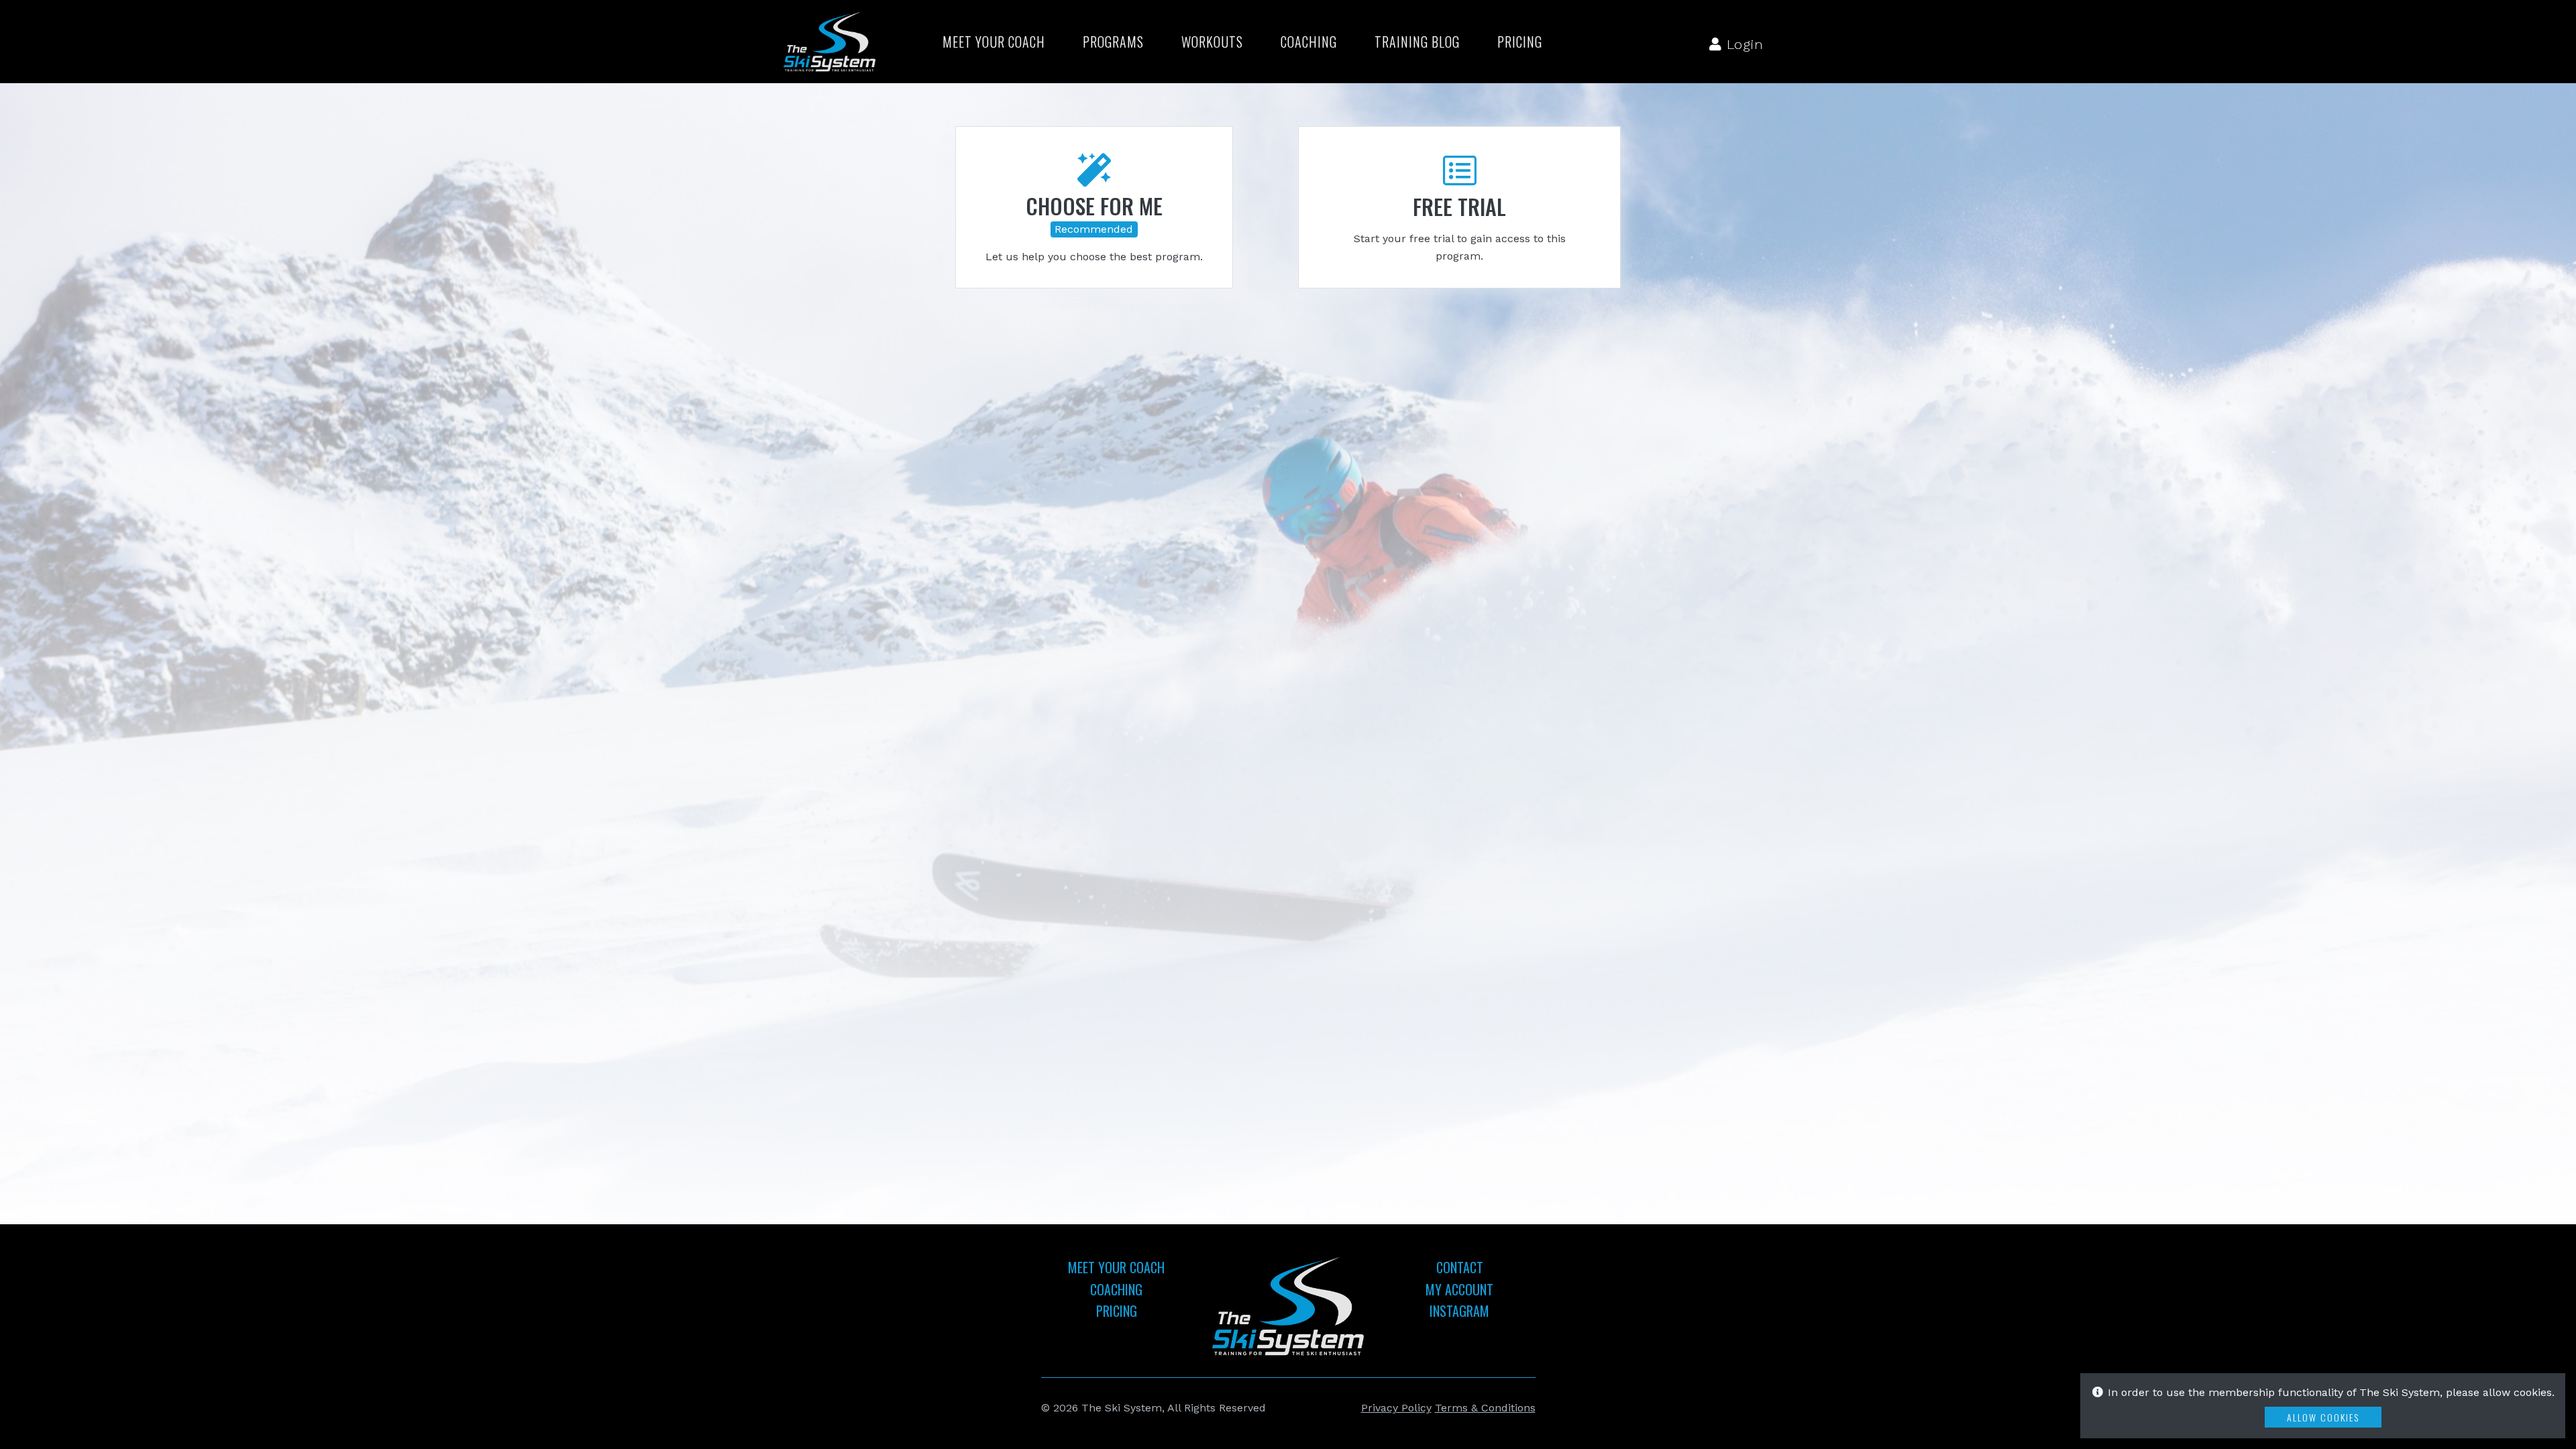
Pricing (1520, 42)
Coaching (1309, 42)
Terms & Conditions (1485, 1408)
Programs (1113, 42)
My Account (1459, 1289)
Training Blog (1417, 42)
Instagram (1459, 1311)
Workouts (1212, 42)
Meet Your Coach (994, 42)
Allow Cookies (2323, 1417)
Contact (1460, 1267)
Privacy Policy (1396, 1408)
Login (1743, 44)
